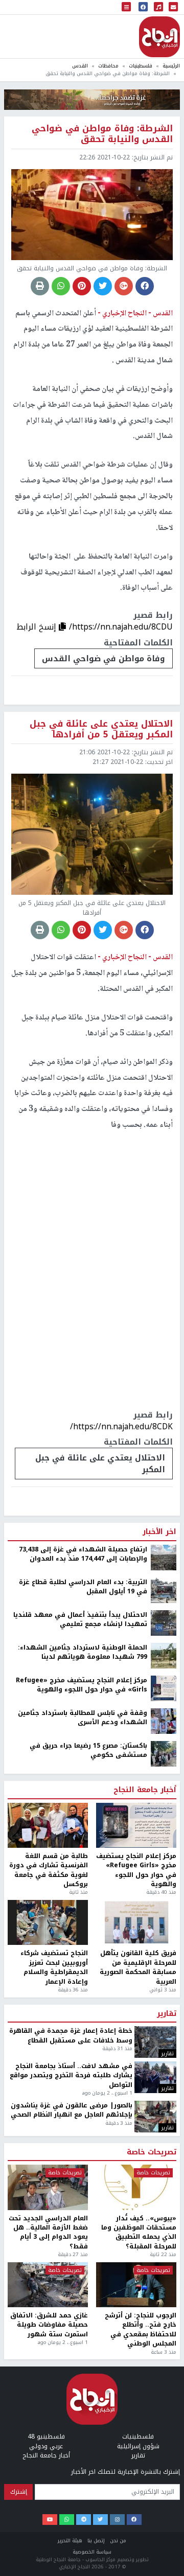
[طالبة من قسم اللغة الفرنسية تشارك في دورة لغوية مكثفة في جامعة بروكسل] (48, 1825)
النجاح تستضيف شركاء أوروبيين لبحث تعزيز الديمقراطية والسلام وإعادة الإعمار (54, 1967)
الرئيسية (171, 66)
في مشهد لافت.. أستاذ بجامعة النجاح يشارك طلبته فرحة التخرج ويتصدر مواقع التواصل (71, 2075)
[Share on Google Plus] (124, 286)
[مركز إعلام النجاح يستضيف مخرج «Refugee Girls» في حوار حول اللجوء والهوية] (164, 1688)
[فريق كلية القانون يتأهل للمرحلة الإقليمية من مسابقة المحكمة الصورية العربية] (136, 1922)
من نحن (118, 2540)
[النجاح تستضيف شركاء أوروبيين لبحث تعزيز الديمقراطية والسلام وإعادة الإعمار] (48, 1922)
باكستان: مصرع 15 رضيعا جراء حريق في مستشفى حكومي (88, 1750)
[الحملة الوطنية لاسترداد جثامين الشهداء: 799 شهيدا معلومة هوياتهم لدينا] (164, 1655)
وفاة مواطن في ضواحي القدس (103, 658)
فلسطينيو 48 (46, 2436)
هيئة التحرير (70, 2540)
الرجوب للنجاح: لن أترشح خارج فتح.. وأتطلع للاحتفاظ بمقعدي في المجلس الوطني (141, 2330)
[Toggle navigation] (126, 7)
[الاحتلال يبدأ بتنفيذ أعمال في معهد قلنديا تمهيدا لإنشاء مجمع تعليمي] (164, 1622)
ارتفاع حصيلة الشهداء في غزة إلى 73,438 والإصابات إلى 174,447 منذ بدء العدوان (83, 1554)
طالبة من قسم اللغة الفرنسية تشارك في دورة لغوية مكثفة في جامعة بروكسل (49, 1870)
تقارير (167, 2014)
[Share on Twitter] (103, 286)
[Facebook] (134, 2520)
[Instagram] (117, 2520)
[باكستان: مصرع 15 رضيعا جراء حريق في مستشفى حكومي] (164, 1753)
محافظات (108, 66)
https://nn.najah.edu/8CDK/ (121, 1426)
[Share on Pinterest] (82, 286)
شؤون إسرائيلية (138, 2446)
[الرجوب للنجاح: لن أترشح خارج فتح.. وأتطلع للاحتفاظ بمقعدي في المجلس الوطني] (136, 2285)
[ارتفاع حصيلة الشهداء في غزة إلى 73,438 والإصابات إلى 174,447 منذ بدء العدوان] (164, 1557)
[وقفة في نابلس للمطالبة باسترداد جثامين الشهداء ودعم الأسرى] (164, 1721)
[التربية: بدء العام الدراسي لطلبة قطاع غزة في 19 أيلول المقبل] (164, 1590)
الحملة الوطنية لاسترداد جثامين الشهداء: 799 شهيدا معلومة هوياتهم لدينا (83, 1652)
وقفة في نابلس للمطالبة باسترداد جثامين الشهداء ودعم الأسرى (83, 1718)
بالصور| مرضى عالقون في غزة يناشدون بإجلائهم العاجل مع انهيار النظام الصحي (72, 2110)
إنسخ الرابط (38, 627)
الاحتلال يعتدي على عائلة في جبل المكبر (100, 1464)
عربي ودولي (46, 2446)
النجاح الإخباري (159, 37)
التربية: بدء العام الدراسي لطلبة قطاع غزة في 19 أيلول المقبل (83, 1587)
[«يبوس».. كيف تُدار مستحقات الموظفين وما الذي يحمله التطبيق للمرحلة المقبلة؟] (136, 2187)
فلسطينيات (141, 66)
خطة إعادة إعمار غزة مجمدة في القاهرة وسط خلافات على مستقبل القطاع (71, 2036)
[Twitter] (100, 2520)
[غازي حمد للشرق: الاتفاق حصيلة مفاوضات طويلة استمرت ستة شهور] (48, 2285)
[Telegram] (84, 2520)
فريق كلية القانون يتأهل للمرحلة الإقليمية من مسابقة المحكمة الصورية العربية (138, 1967)
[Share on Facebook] (145, 286)
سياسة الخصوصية (92, 2552)
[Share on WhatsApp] (61, 286)
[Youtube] (50, 2520)
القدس (80, 66)
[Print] (40, 286)
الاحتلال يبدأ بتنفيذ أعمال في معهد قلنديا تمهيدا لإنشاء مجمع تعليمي (80, 1620)
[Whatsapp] (67, 2520)
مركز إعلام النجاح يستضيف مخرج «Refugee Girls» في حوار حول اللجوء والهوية (82, 1685)
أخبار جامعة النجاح (145, 1790)
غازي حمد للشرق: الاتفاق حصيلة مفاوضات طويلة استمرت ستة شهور (49, 2325)
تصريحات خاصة (152, 2152)
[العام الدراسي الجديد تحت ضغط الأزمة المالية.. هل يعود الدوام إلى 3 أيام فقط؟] (48, 2187)
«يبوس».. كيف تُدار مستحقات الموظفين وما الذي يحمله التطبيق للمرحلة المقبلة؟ (139, 2233)
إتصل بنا (96, 2540)
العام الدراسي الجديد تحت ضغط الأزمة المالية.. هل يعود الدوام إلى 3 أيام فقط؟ (48, 2233)
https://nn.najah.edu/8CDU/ (121, 627)
